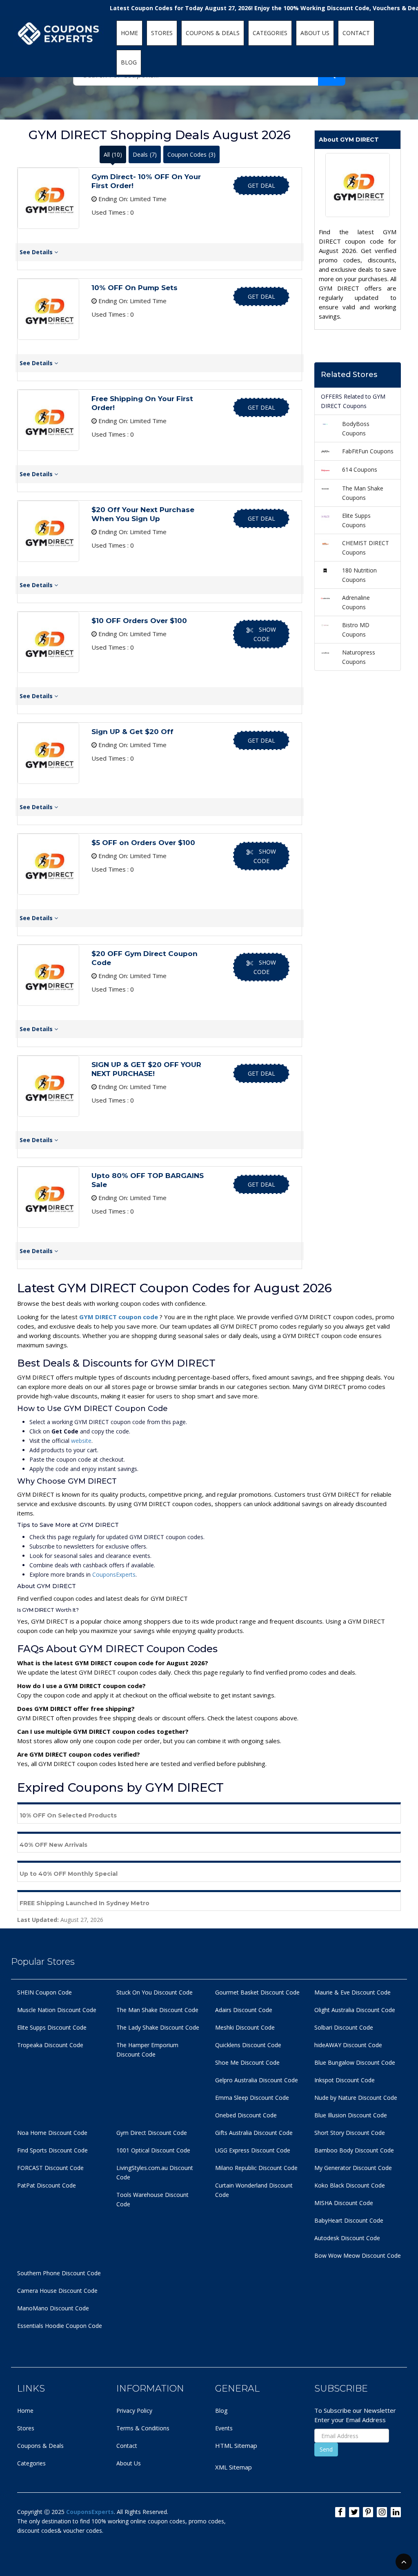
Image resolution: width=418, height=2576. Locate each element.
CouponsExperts (114, 1574)
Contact (127, 2446)
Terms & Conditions (143, 2428)
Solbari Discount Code (344, 2027)
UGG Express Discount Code (253, 2150)
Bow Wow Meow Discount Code (358, 2255)
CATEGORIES (270, 33)
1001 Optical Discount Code (153, 2150)
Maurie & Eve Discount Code (352, 1992)
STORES (162, 33)
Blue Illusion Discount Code (351, 2115)
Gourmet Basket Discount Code (257, 1992)
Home (25, 2411)
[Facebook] (340, 2512)
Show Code (265, 634)
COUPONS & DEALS (213, 33)
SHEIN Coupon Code (44, 1992)
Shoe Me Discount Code (247, 2062)
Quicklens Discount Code (248, 2045)
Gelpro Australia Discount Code (257, 2080)
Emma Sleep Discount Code (252, 2098)
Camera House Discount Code (57, 2291)
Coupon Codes (191, 154)
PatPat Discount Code (47, 2185)
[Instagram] (382, 2512)
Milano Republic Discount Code (256, 2168)
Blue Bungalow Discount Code (355, 2062)
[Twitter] (354, 2512)
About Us (129, 2463)
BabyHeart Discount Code (349, 2220)
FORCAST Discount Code (50, 2168)
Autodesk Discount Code (347, 2238)
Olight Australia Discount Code (355, 2010)
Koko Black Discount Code (350, 2185)
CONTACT (356, 33)
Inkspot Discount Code (345, 2080)
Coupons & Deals (40, 2446)
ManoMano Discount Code (53, 2308)
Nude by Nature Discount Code (356, 2098)
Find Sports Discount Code (52, 2150)
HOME (129, 33)
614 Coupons (360, 469)
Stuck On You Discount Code (155, 1992)
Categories (31, 2463)
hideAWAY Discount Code (348, 2045)
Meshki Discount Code (245, 2027)
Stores (26, 2428)
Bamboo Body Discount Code (354, 2150)
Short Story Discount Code (350, 2133)
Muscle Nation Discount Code (57, 2010)
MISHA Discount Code (344, 2203)
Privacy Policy (134, 2411)
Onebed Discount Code (246, 2115)
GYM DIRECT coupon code (119, 1317)
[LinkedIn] (396, 2512)
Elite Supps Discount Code (52, 2027)
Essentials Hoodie (41, 2326)
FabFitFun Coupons (368, 451)
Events (224, 2428)
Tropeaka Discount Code (50, 2045)
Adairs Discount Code (244, 2010)
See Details (37, 252)
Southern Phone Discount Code (59, 2273)
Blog (221, 2411)
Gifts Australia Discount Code (254, 2133)
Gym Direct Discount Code (152, 2133)
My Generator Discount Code (353, 2168)
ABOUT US (315, 33)
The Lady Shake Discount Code (158, 2027)
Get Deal (261, 185)
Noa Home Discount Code (52, 2133)
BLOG (129, 62)
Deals (145, 154)
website (81, 1441)
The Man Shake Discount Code (157, 2010)
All (113, 154)
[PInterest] (368, 2512)
